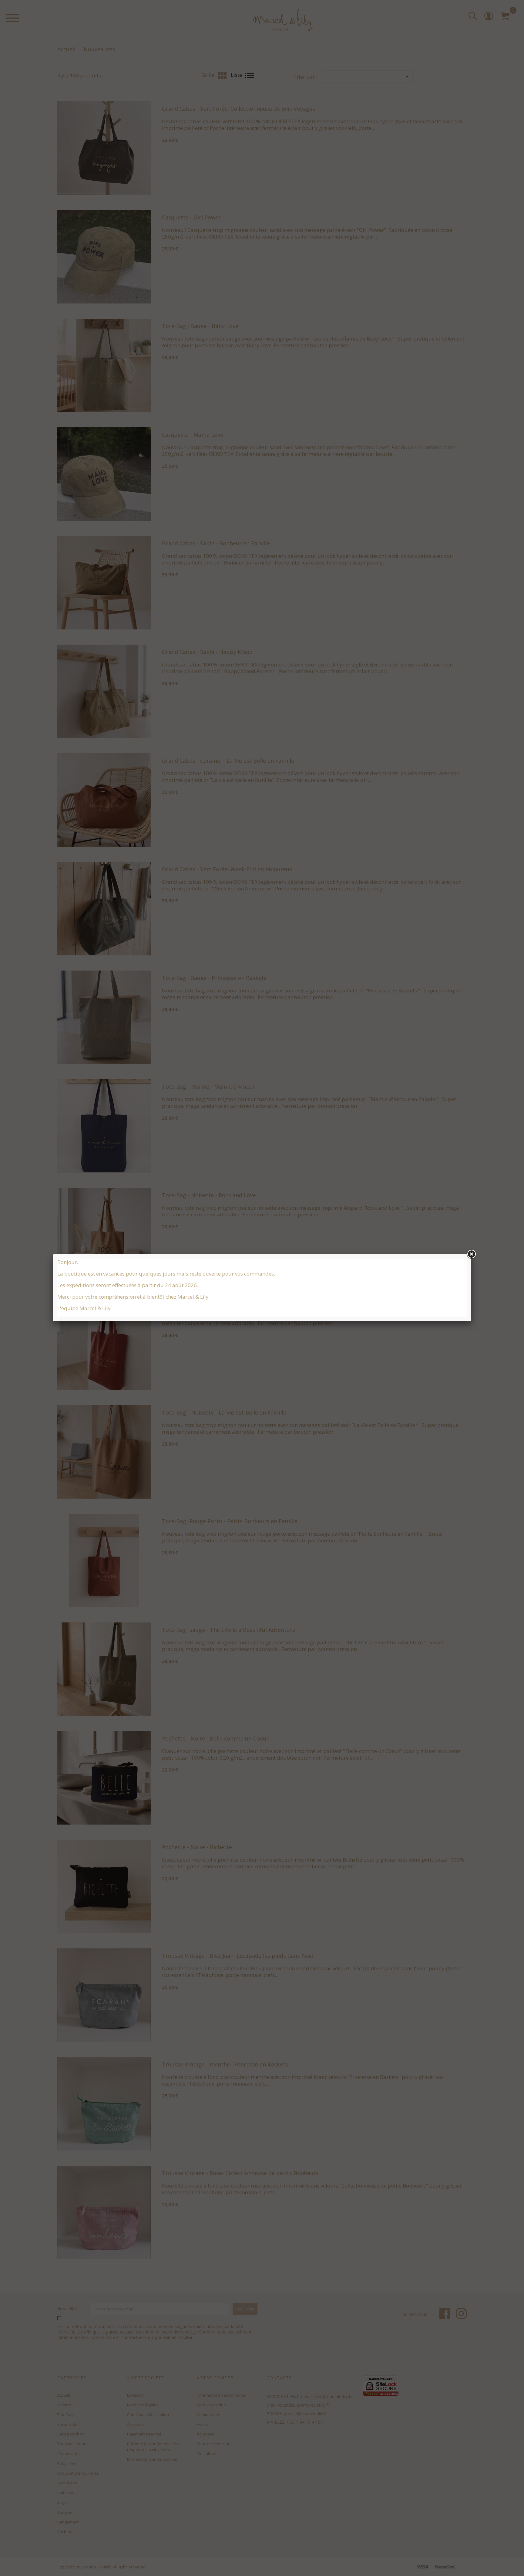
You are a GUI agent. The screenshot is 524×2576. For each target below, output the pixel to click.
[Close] (471, 1254)
